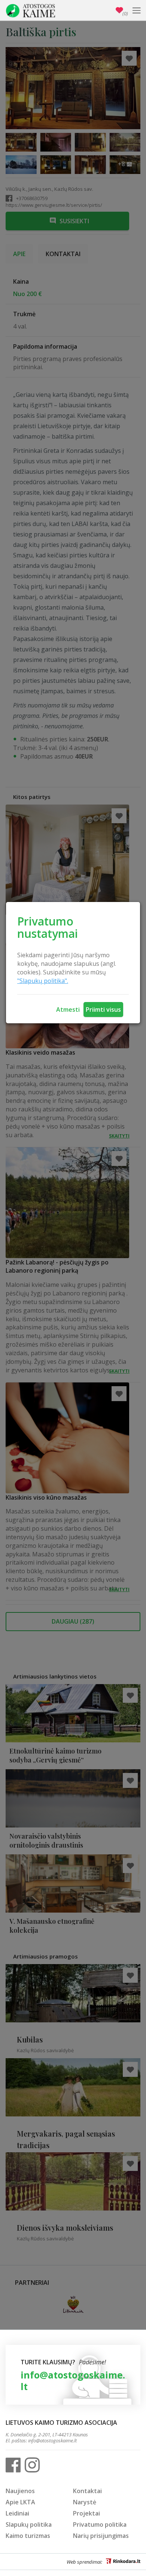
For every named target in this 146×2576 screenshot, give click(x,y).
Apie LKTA (20, 2502)
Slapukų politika (29, 2524)
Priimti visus (103, 1009)
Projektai (86, 2513)
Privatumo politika (100, 2524)
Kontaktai (87, 2491)
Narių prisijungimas (101, 2536)
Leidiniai (17, 2513)
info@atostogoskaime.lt (73, 2381)
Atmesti (68, 1009)
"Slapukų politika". (43, 981)
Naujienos (20, 2491)
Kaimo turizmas (28, 2536)
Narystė (85, 2502)
